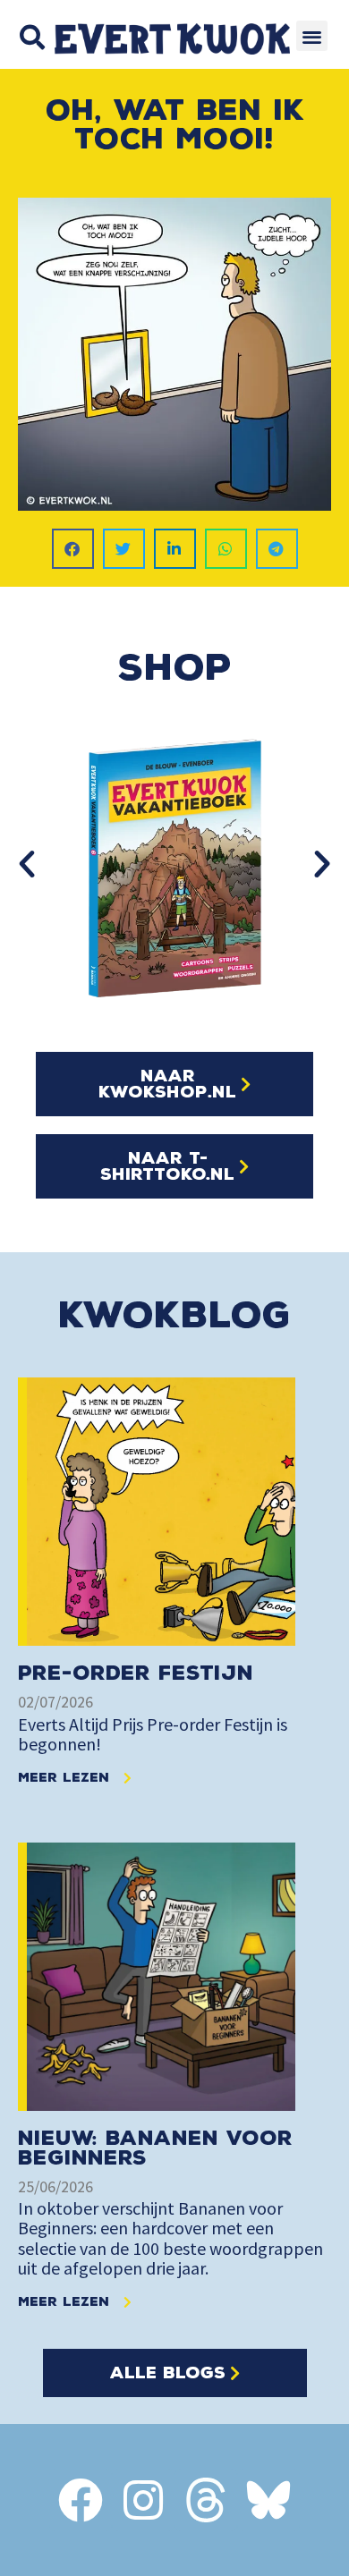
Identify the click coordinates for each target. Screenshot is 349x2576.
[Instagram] (143, 2500)
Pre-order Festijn (136, 1673)
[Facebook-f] (81, 2500)
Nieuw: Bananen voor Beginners (155, 2148)
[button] (32, 37)
